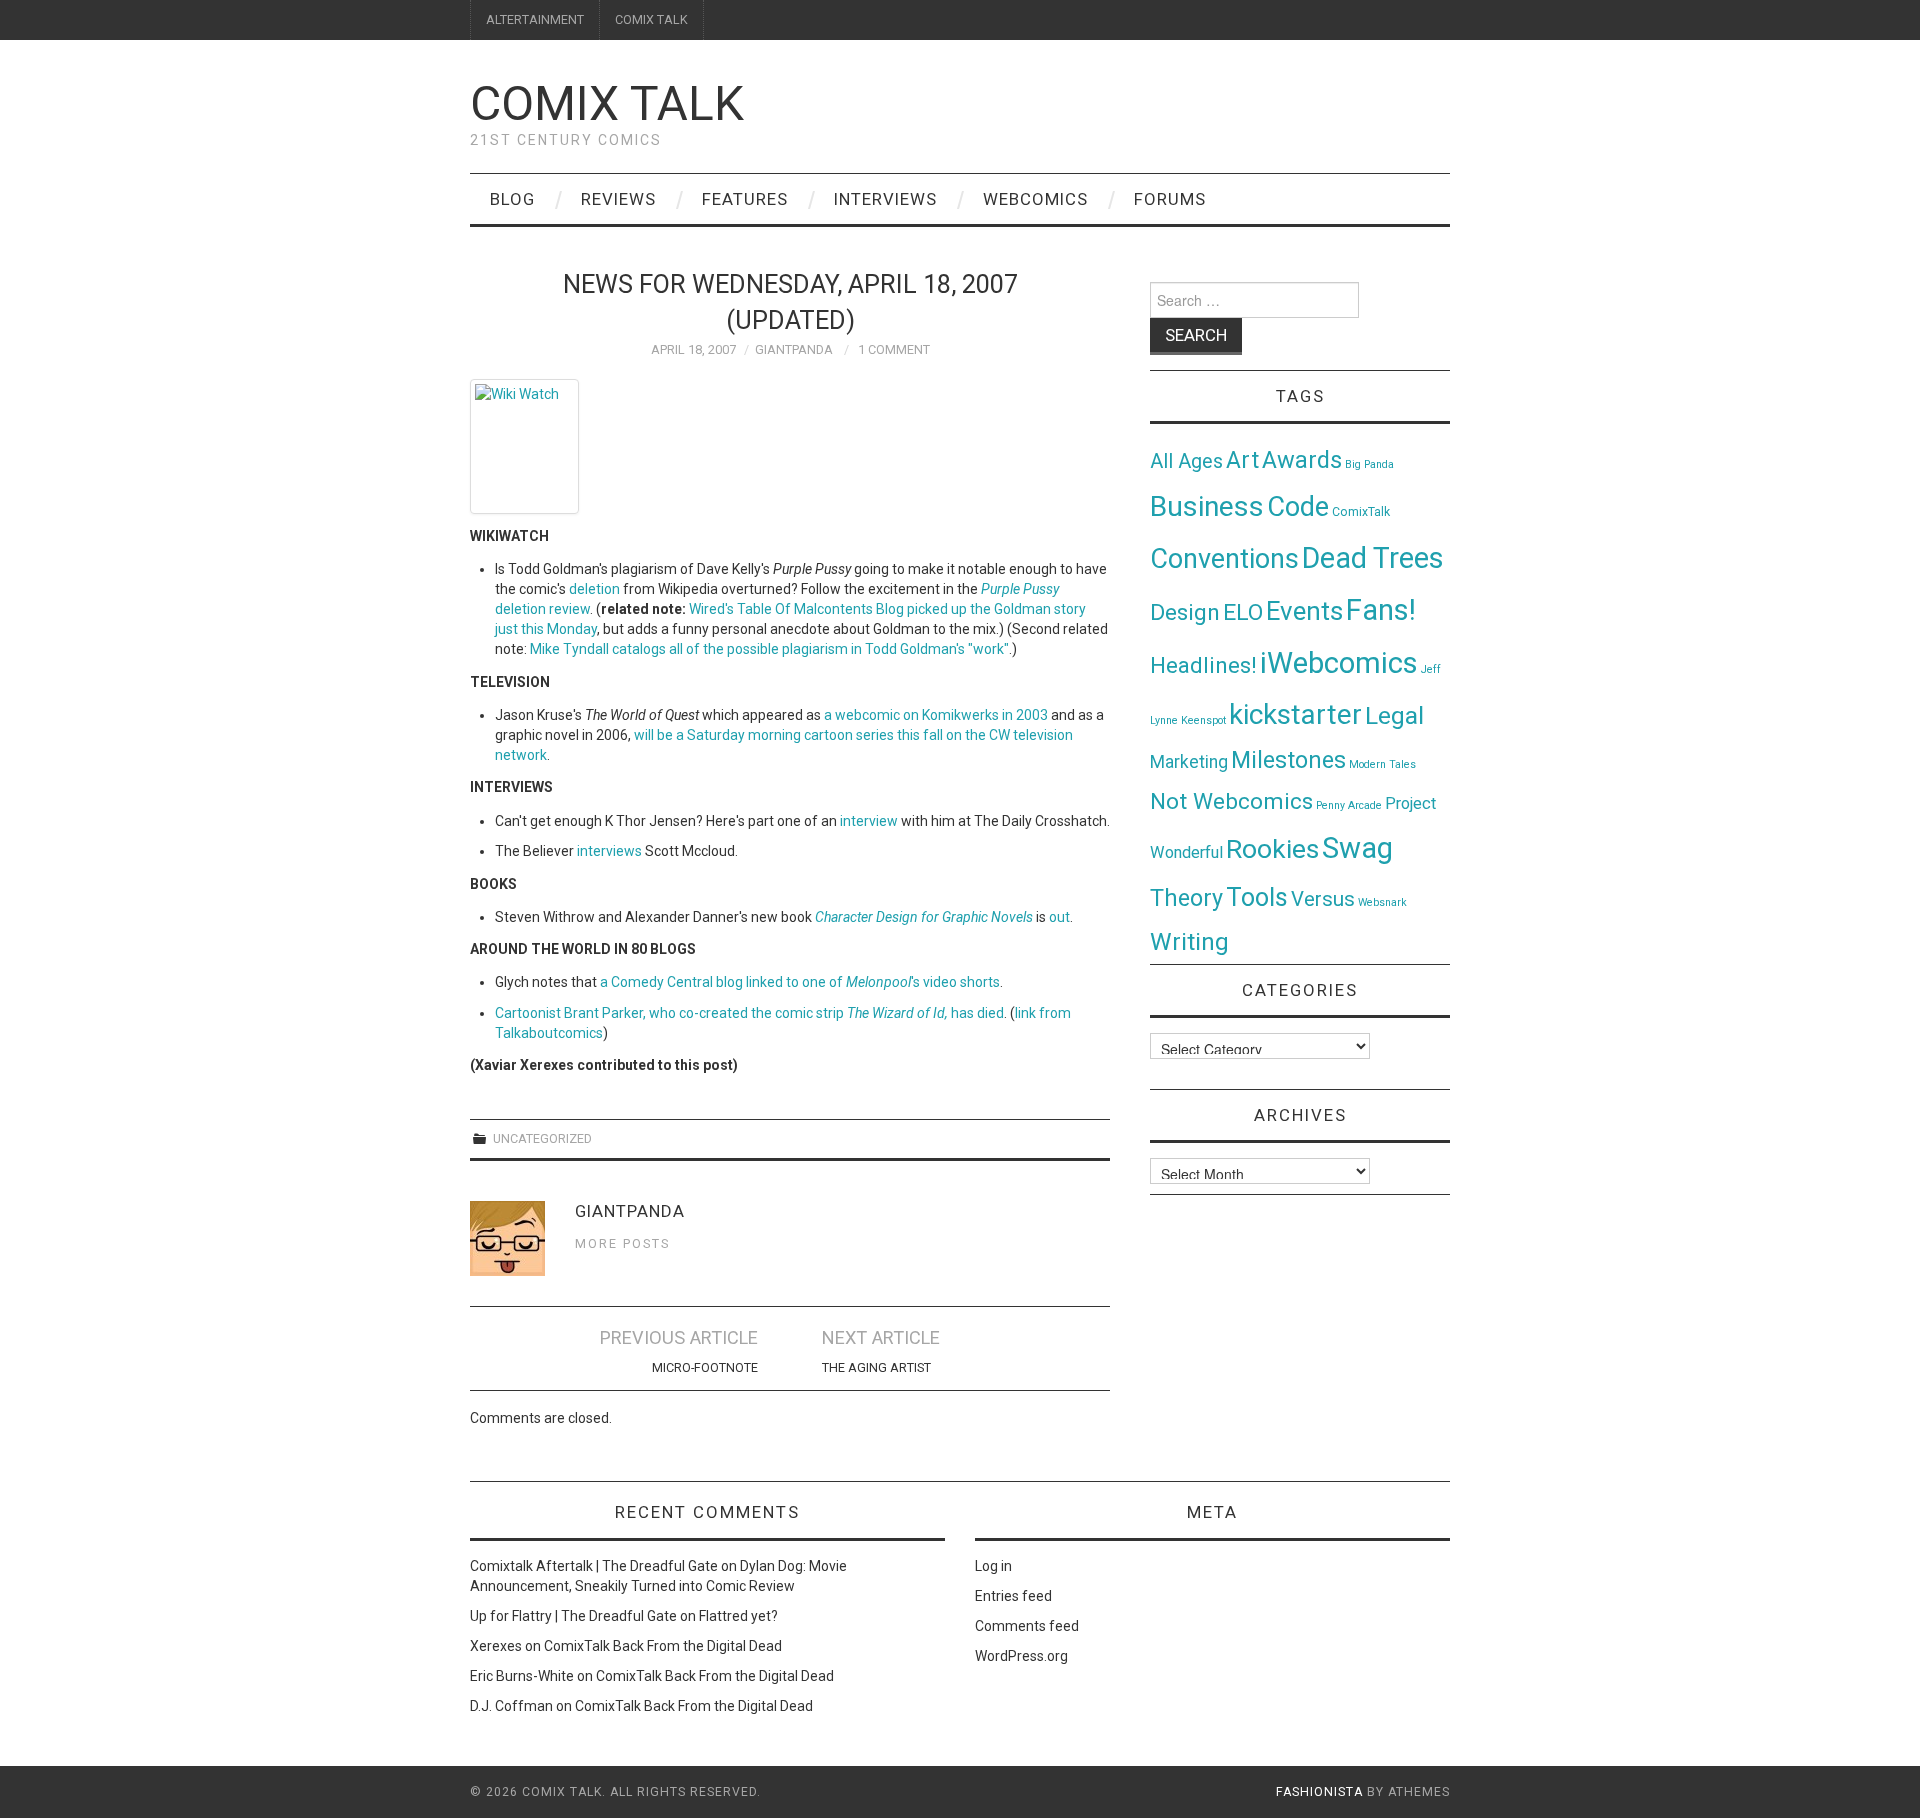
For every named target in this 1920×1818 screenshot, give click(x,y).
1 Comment (894, 349)
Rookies (1272, 848)
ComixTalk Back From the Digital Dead (663, 1646)
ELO (1243, 612)
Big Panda (1369, 464)
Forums (1170, 199)
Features (745, 199)
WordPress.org (1021, 1656)
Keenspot (1203, 720)
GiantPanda (794, 349)
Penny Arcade (1349, 805)
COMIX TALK (651, 19)
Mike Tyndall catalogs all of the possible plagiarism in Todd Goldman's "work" (769, 649)
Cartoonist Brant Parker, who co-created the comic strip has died (749, 1013)
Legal (1394, 715)
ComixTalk (1361, 512)
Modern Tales (1382, 764)
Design (1185, 612)
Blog (512, 199)
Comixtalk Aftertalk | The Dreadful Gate (594, 1566)
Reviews (618, 199)
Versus (1323, 899)
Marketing (1189, 762)
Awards (1302, 460)
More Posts (622, 1243)
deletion (594, 589)
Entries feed (1013, 1596)
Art (1242, 460)
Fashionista (1319, 1792)
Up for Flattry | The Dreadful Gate (573, 1616)
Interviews (885, 199)
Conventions (1224, 559)
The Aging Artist (876, 1367)
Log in (993, 1566)
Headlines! (1203, 665)
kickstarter (1295, 714)
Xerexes (496, 1646)
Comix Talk (607, 103)
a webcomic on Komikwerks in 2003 (936, 715)
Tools (1257, 897)
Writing (1189, 941)
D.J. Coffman (511, 1706)
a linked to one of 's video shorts (800, 982)
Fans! (1381, 610)
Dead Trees (1373, 558)
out (1059, 917)
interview (869, 821)
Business (1207, 506)
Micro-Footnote (705, 1367)
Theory (1186, 898)
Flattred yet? (738, 1616)
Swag (1357, 848)
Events (1304, 611)
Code (1298, 507)
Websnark (1382, 902)
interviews (609, 851)
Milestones (1288, 760)
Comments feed (1027, 1626)
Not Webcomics (1231, 801)
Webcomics (1035, 199)
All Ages (1186, 461)
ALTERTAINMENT (535, 19)
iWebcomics (1339, 663)
